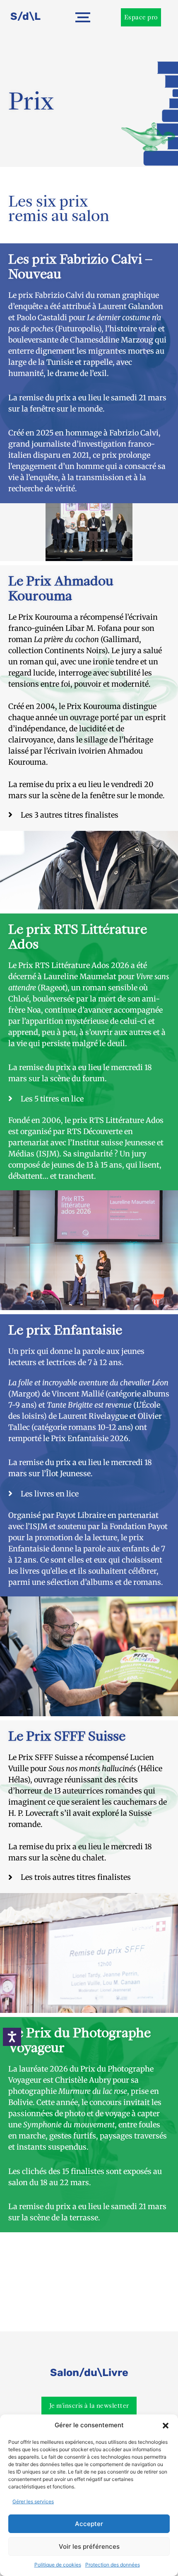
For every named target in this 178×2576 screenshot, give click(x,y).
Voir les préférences (89, 2546)
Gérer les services (33, 2501)
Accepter (89, 2524)
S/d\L (25, 16)
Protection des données (113, 2565)
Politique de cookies (58, 2565)
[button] (166, 2426)
